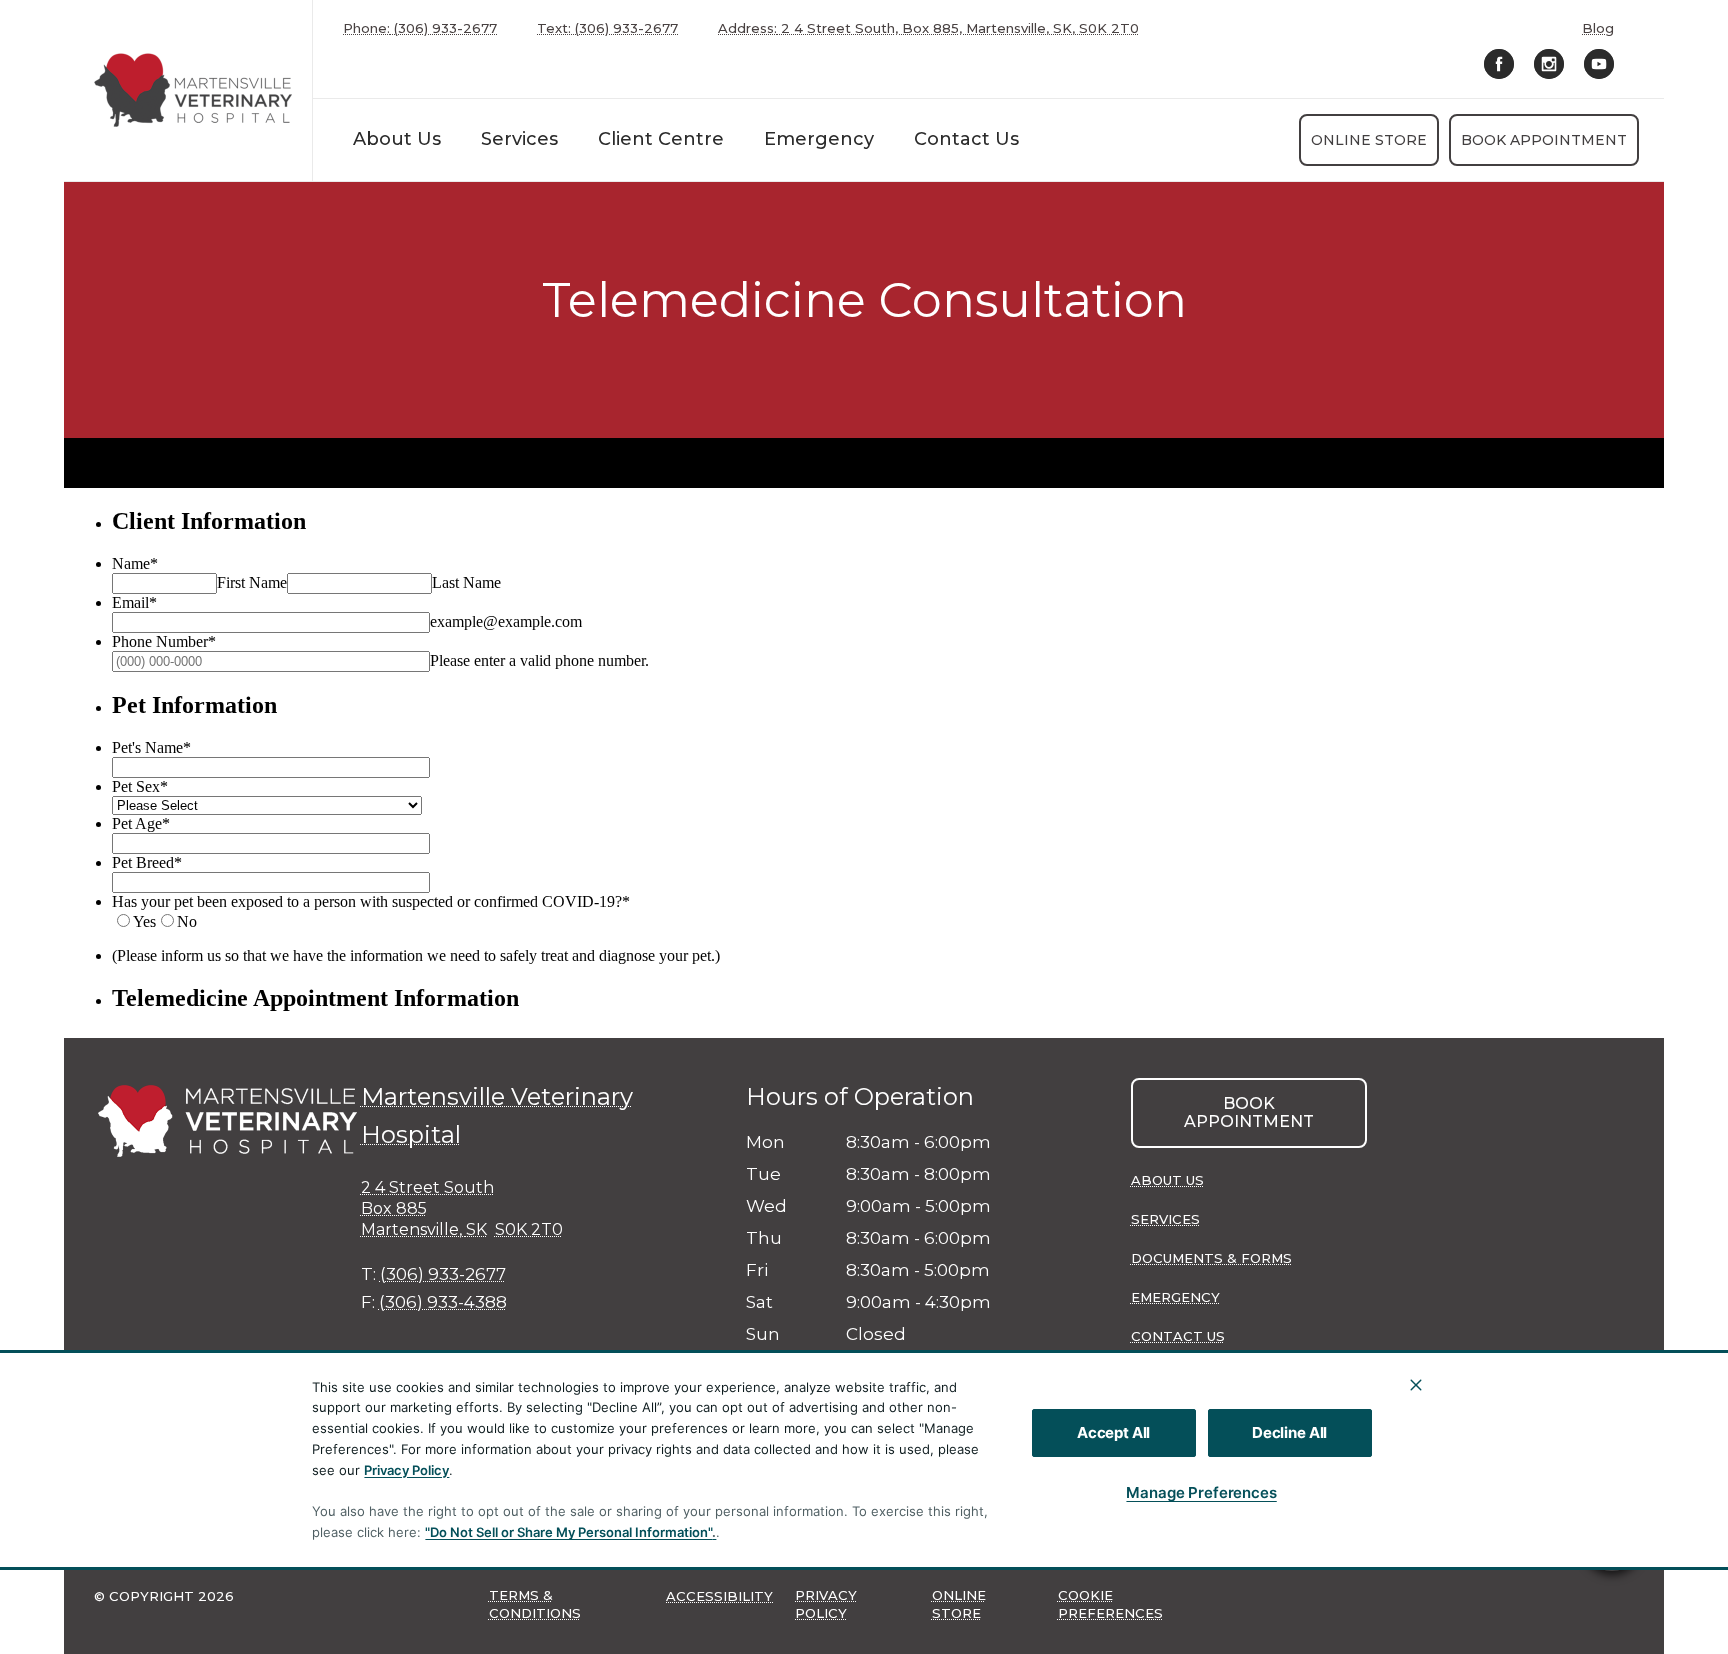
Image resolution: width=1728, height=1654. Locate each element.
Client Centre (661, 139)
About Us (397, 139)
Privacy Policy (406, 1470)
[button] (1612, 1541)
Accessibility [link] (719, 1596)
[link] (193, 90)
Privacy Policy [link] (826, 1604)
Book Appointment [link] (1544, 140)
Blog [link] (1598, 28)
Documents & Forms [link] (1211, 1258)
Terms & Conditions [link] (535, 1604)
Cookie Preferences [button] (1110, 1604)
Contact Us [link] (966, 139)
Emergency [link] (819, 139)
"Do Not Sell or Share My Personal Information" (568, 1532)
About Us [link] (1167, 1180)
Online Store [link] (1369, 140)
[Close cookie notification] (1416, 1385)
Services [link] (519, 139)
